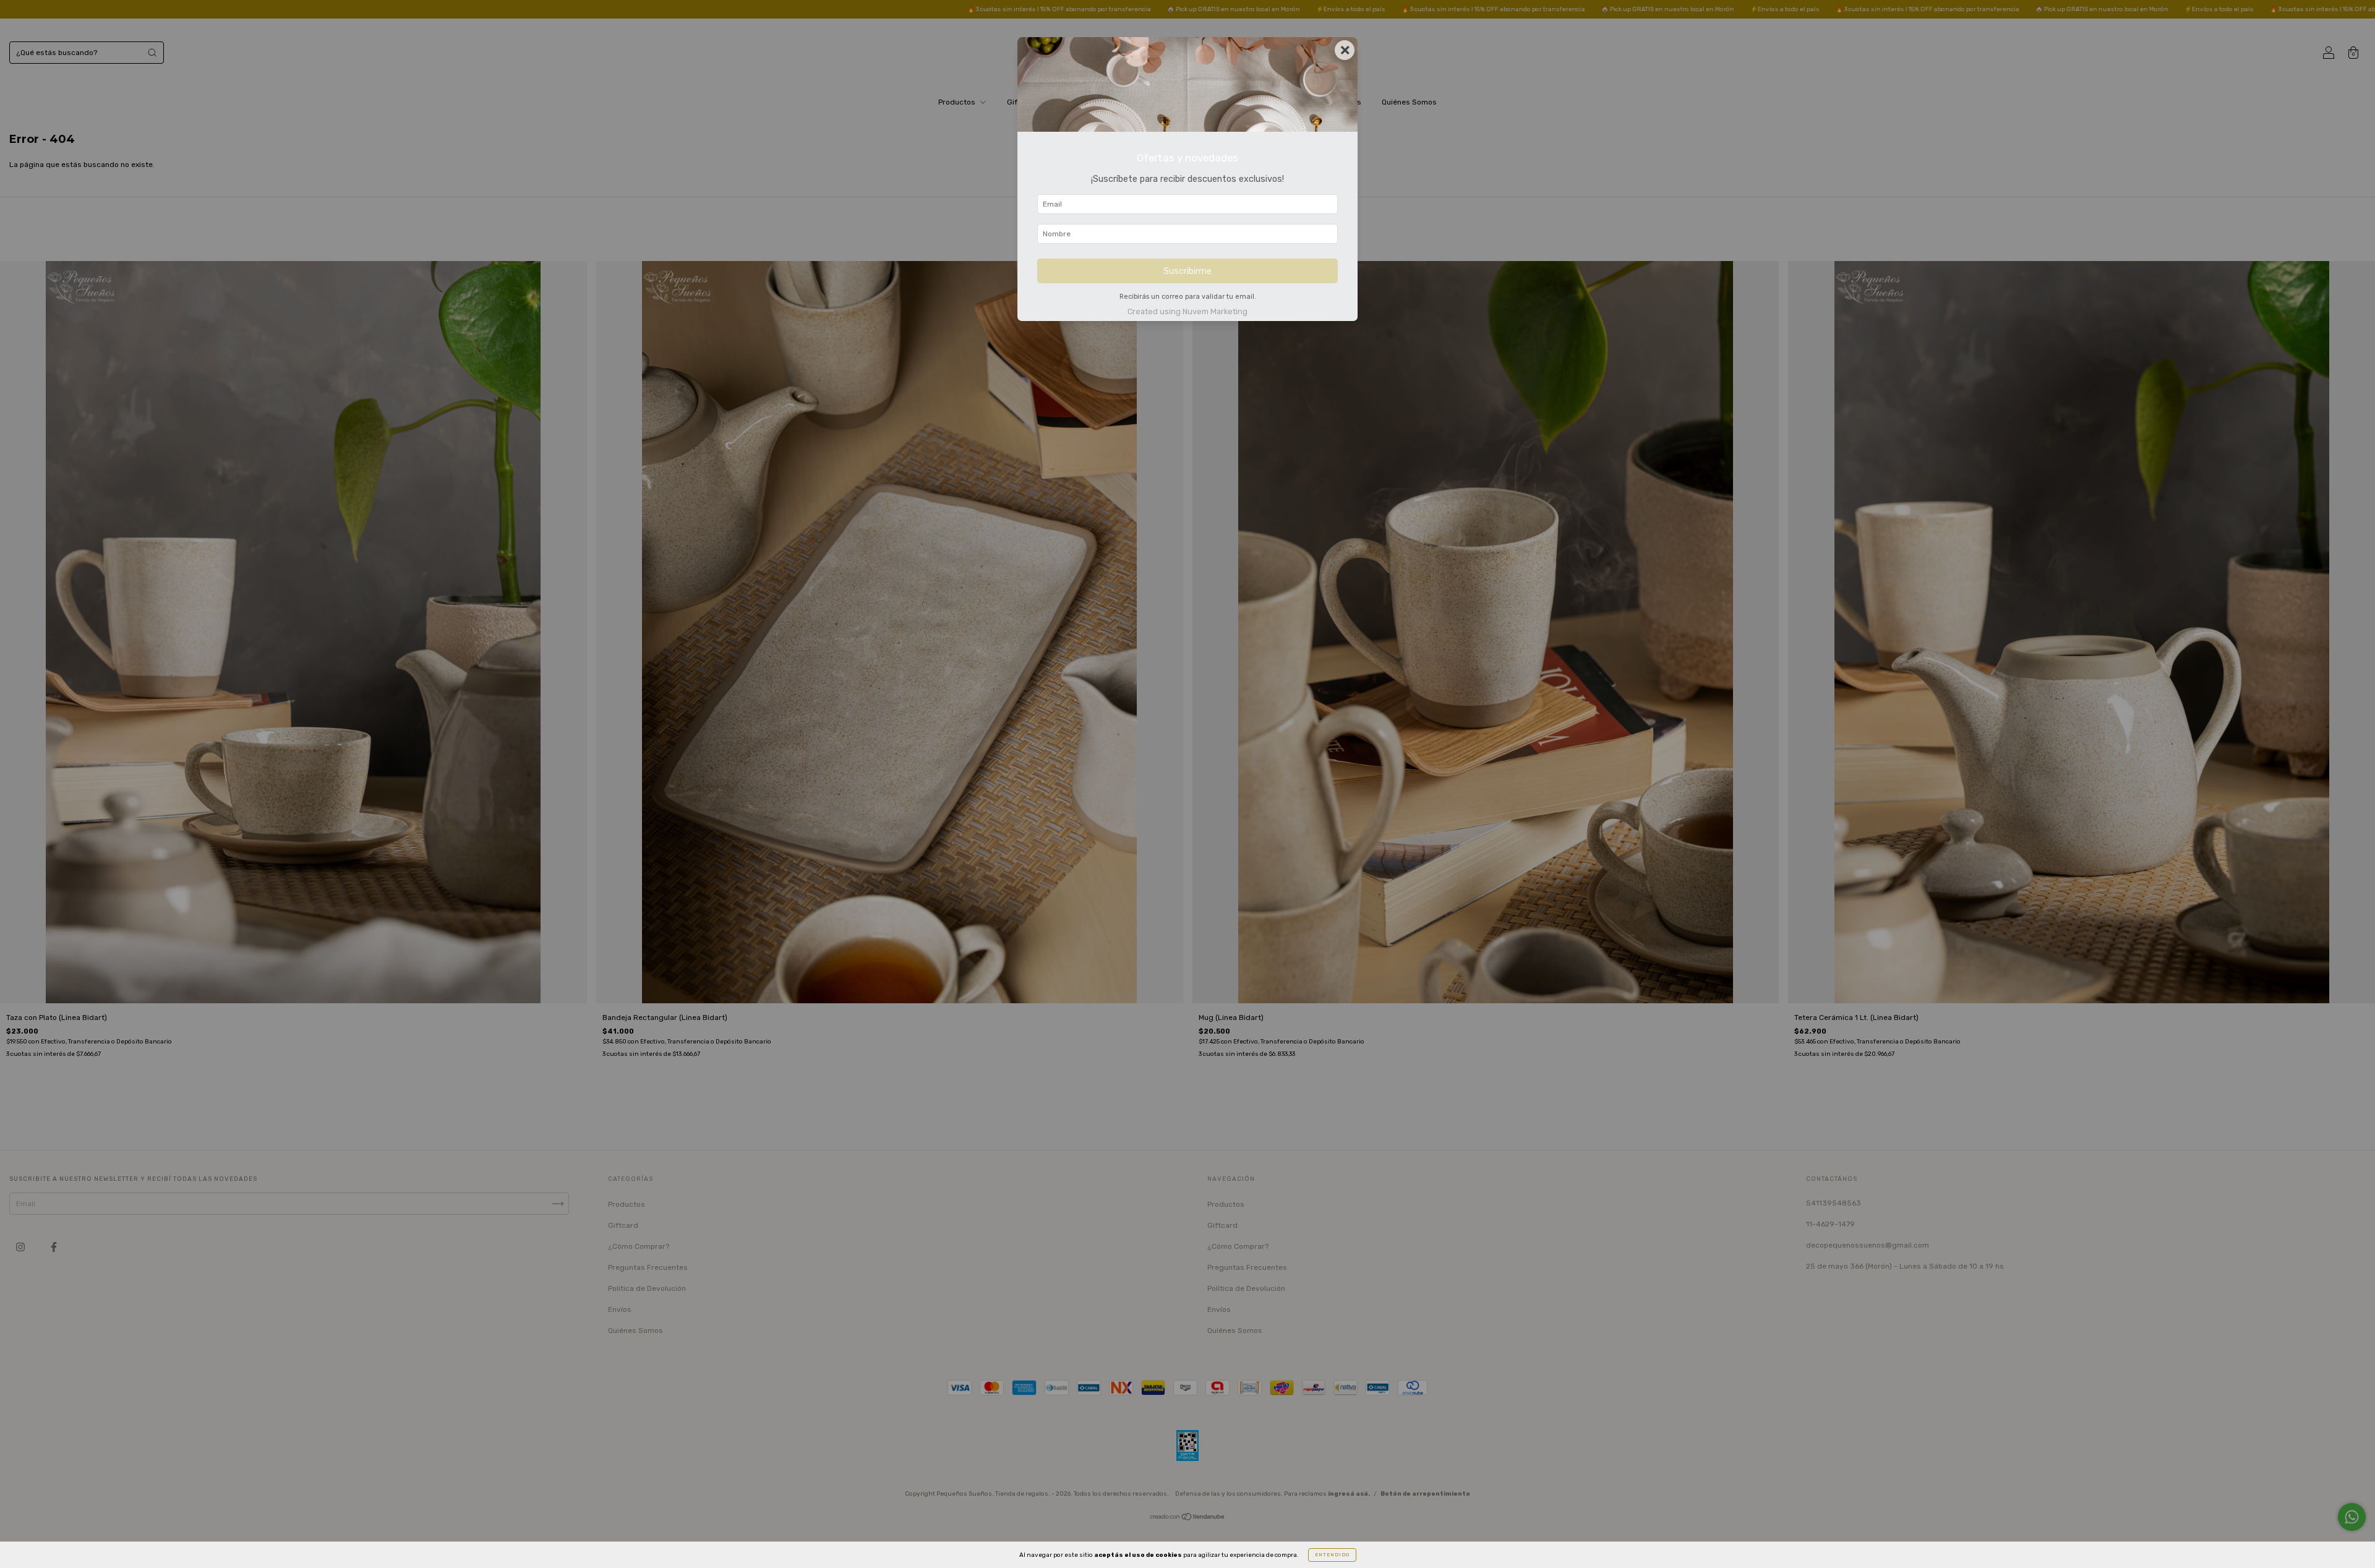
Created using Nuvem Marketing (1187, 311)
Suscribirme (1187, 271)
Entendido (1332, 1555)
